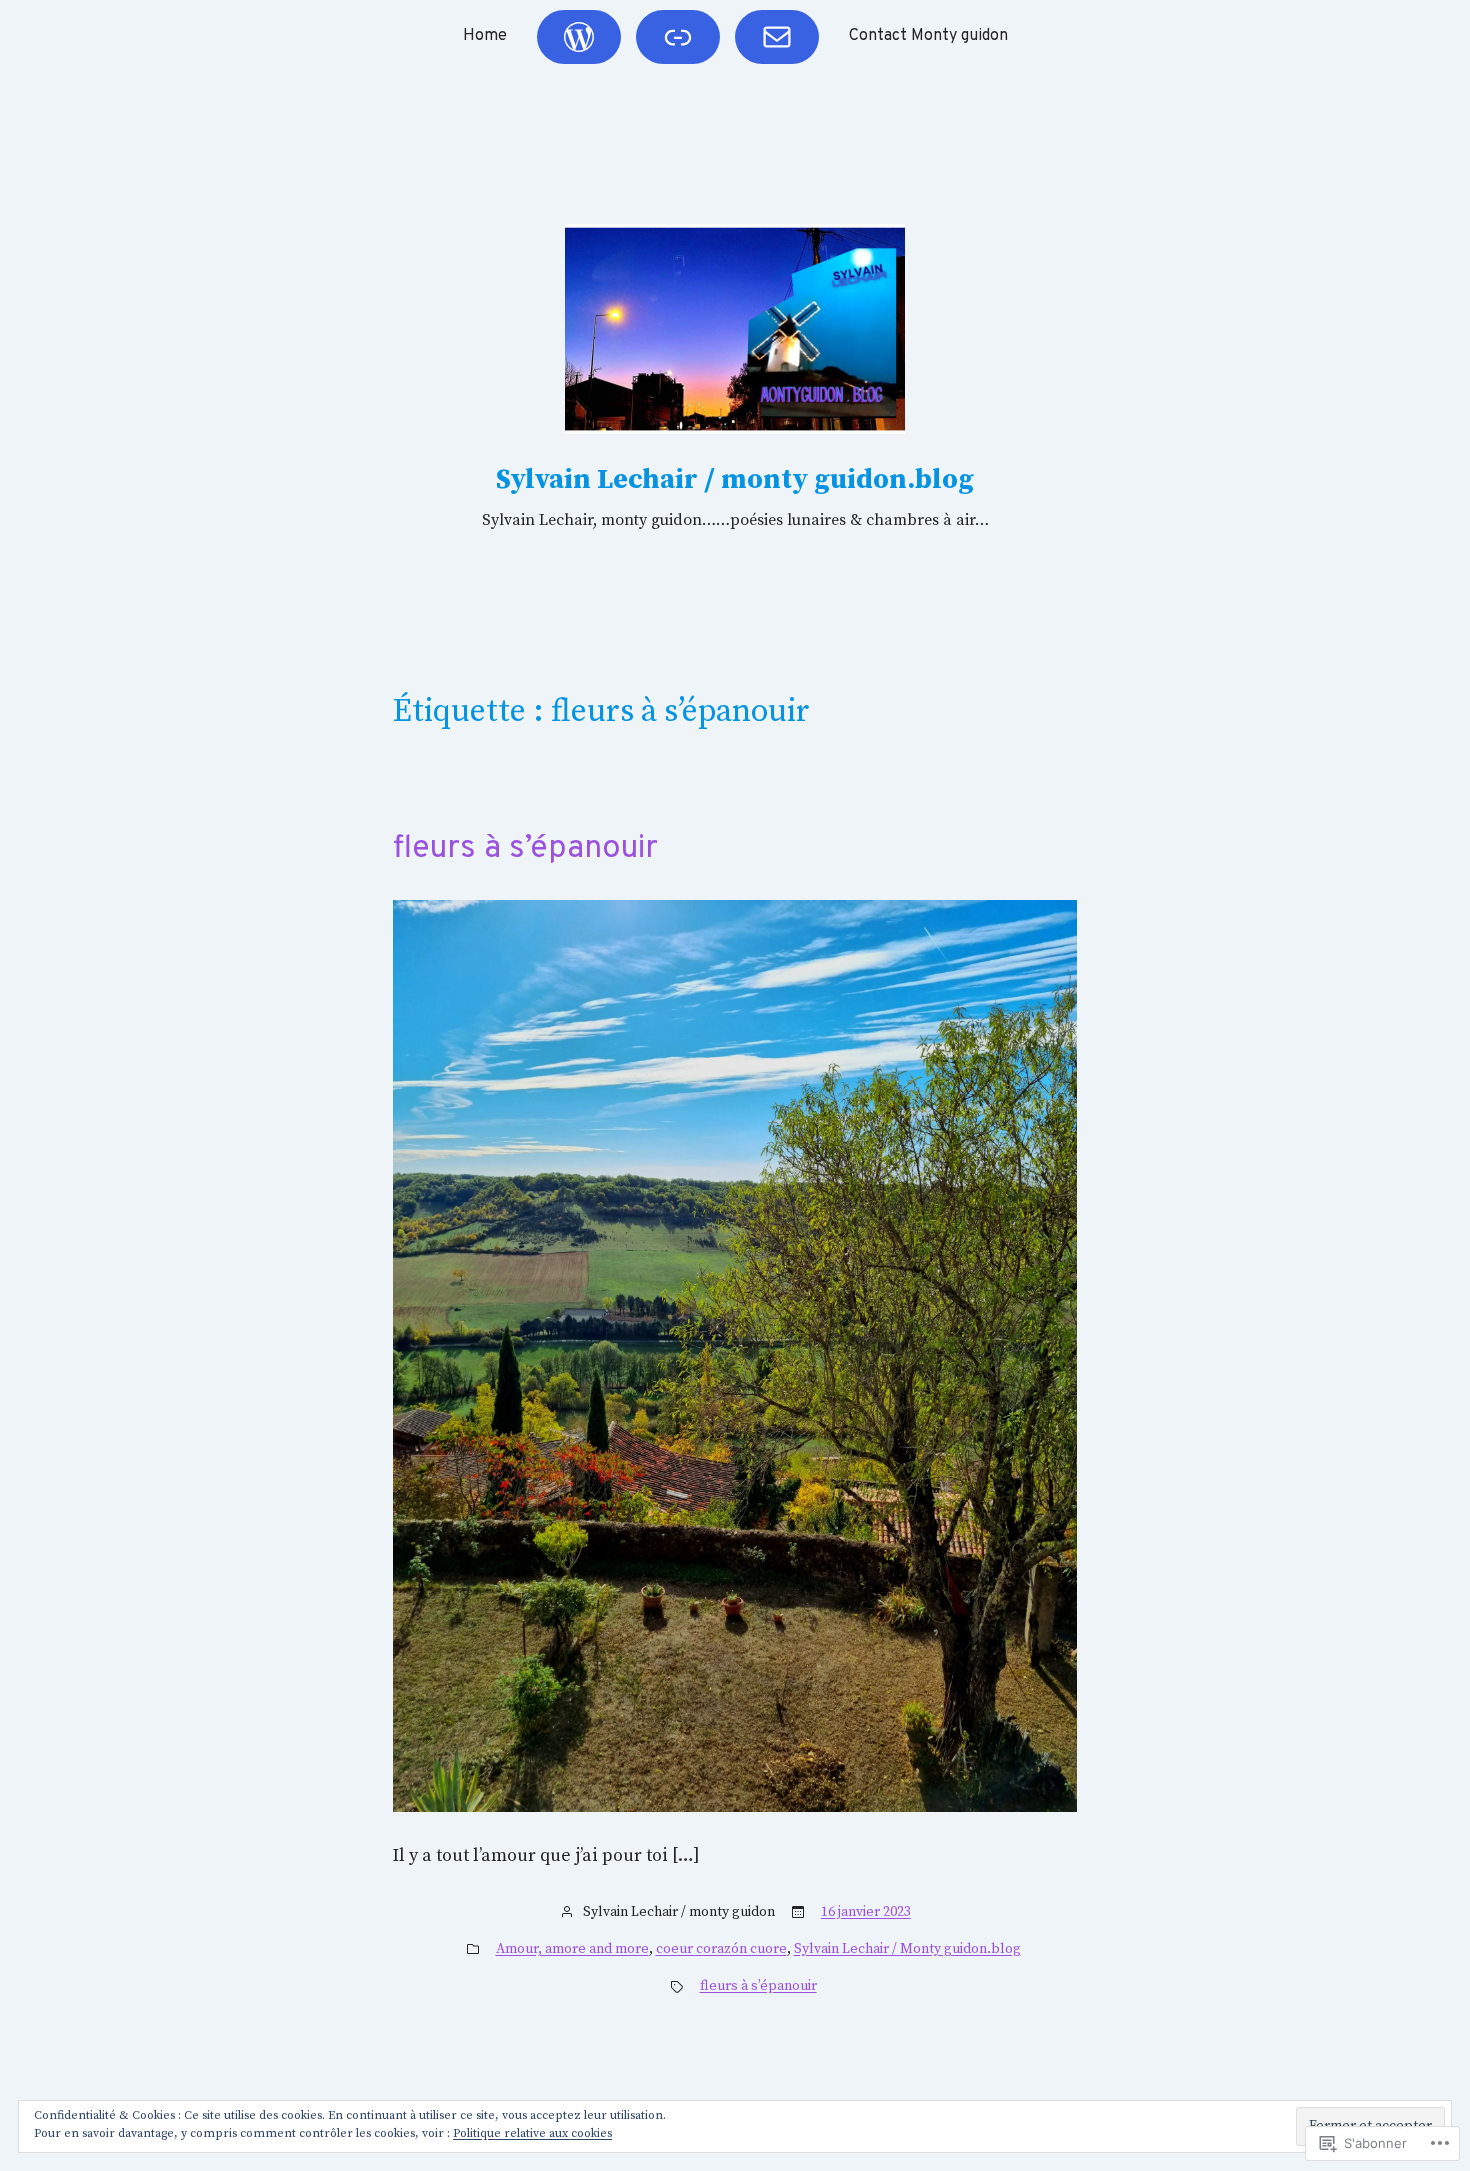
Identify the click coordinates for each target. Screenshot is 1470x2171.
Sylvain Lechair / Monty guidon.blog (907, 1949)
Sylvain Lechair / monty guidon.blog (735, 479)
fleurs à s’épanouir (525, 849)
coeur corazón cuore (721, 1949)
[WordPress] (579, 37)
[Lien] (678, 37)
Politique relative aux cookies (532, 2133)
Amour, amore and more (572, 1949)
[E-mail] (777, 37)
